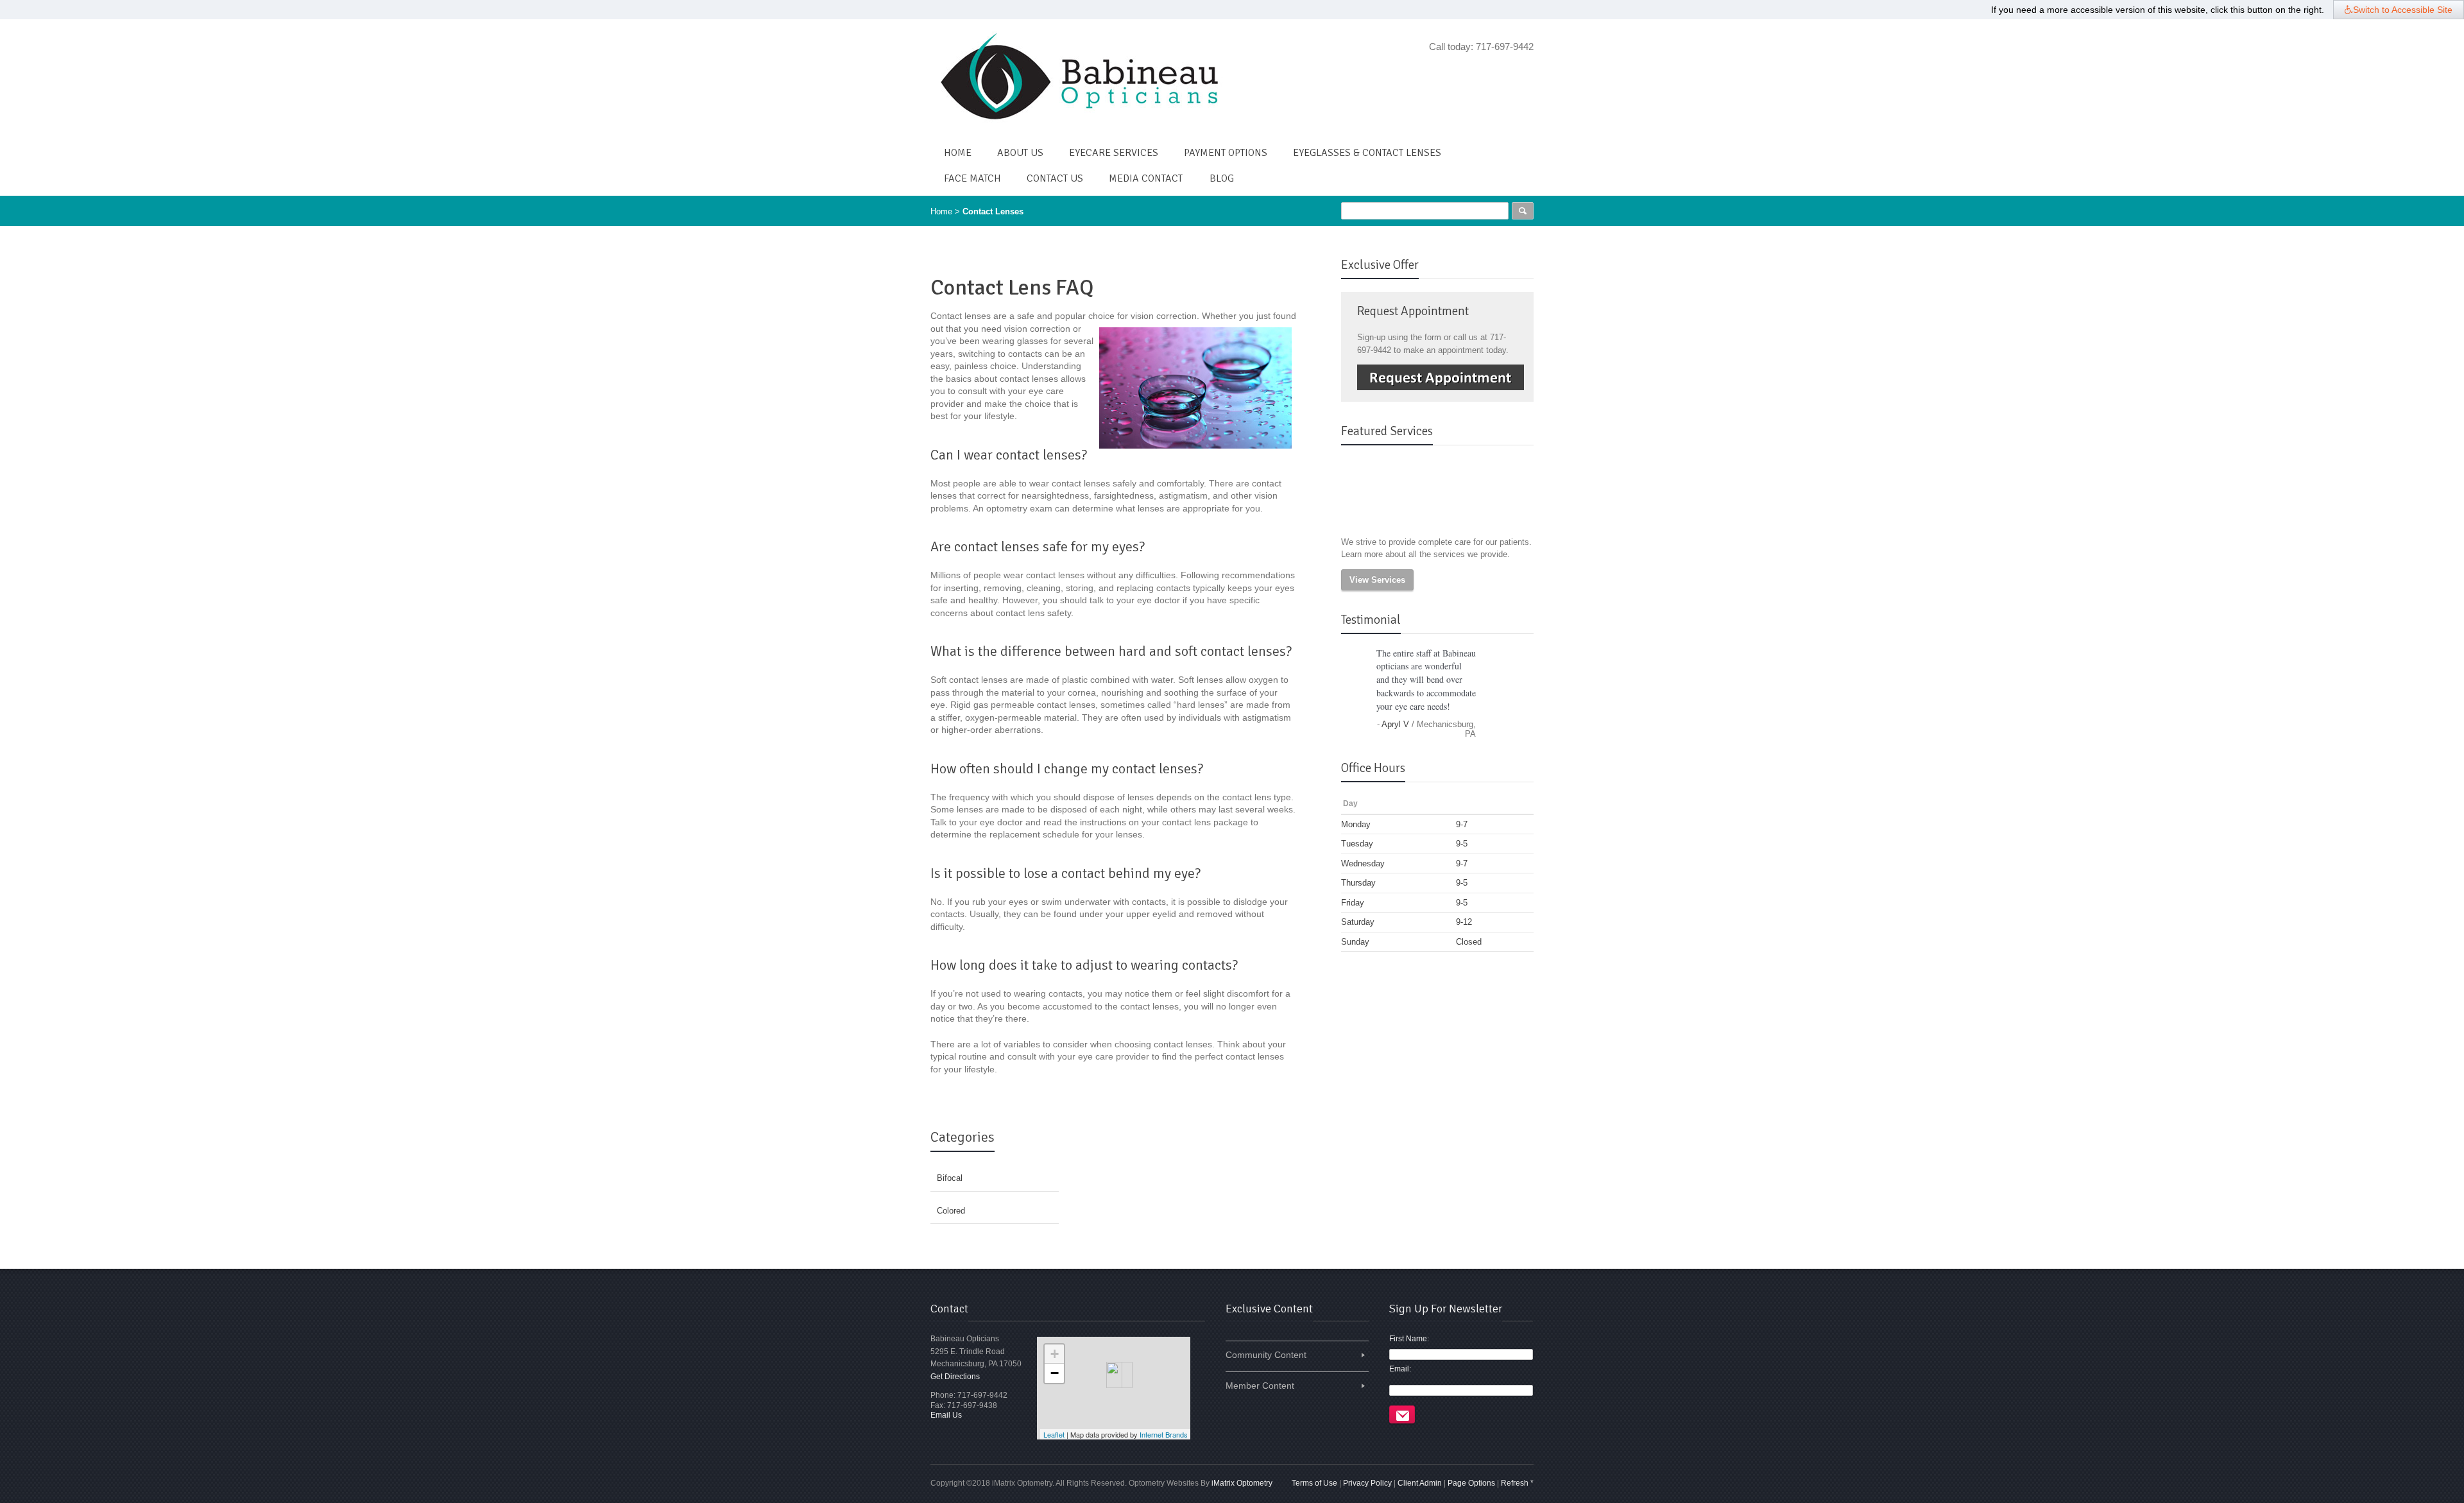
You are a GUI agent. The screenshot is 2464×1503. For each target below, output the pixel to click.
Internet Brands (1164, 1434)
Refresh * (1517, 1483)
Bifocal (950, 1178)
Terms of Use (1314, 1483)
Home (941, 211)
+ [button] (1055, 1354)
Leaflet (1054, 1434)
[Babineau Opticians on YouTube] (1508, 71)
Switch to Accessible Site (2403, 10)
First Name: (1409, 1339)
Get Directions (955, 1377)
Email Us (946, 1415)
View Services (1377, 580)
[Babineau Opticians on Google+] (1526, 71)
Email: (1400, 1369)
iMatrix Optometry (1242, 1483)
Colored (951, 1211)
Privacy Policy (1367, 1483)
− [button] (1055, 1373)
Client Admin (1420, 1483)
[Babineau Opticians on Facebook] (1490, 71)
